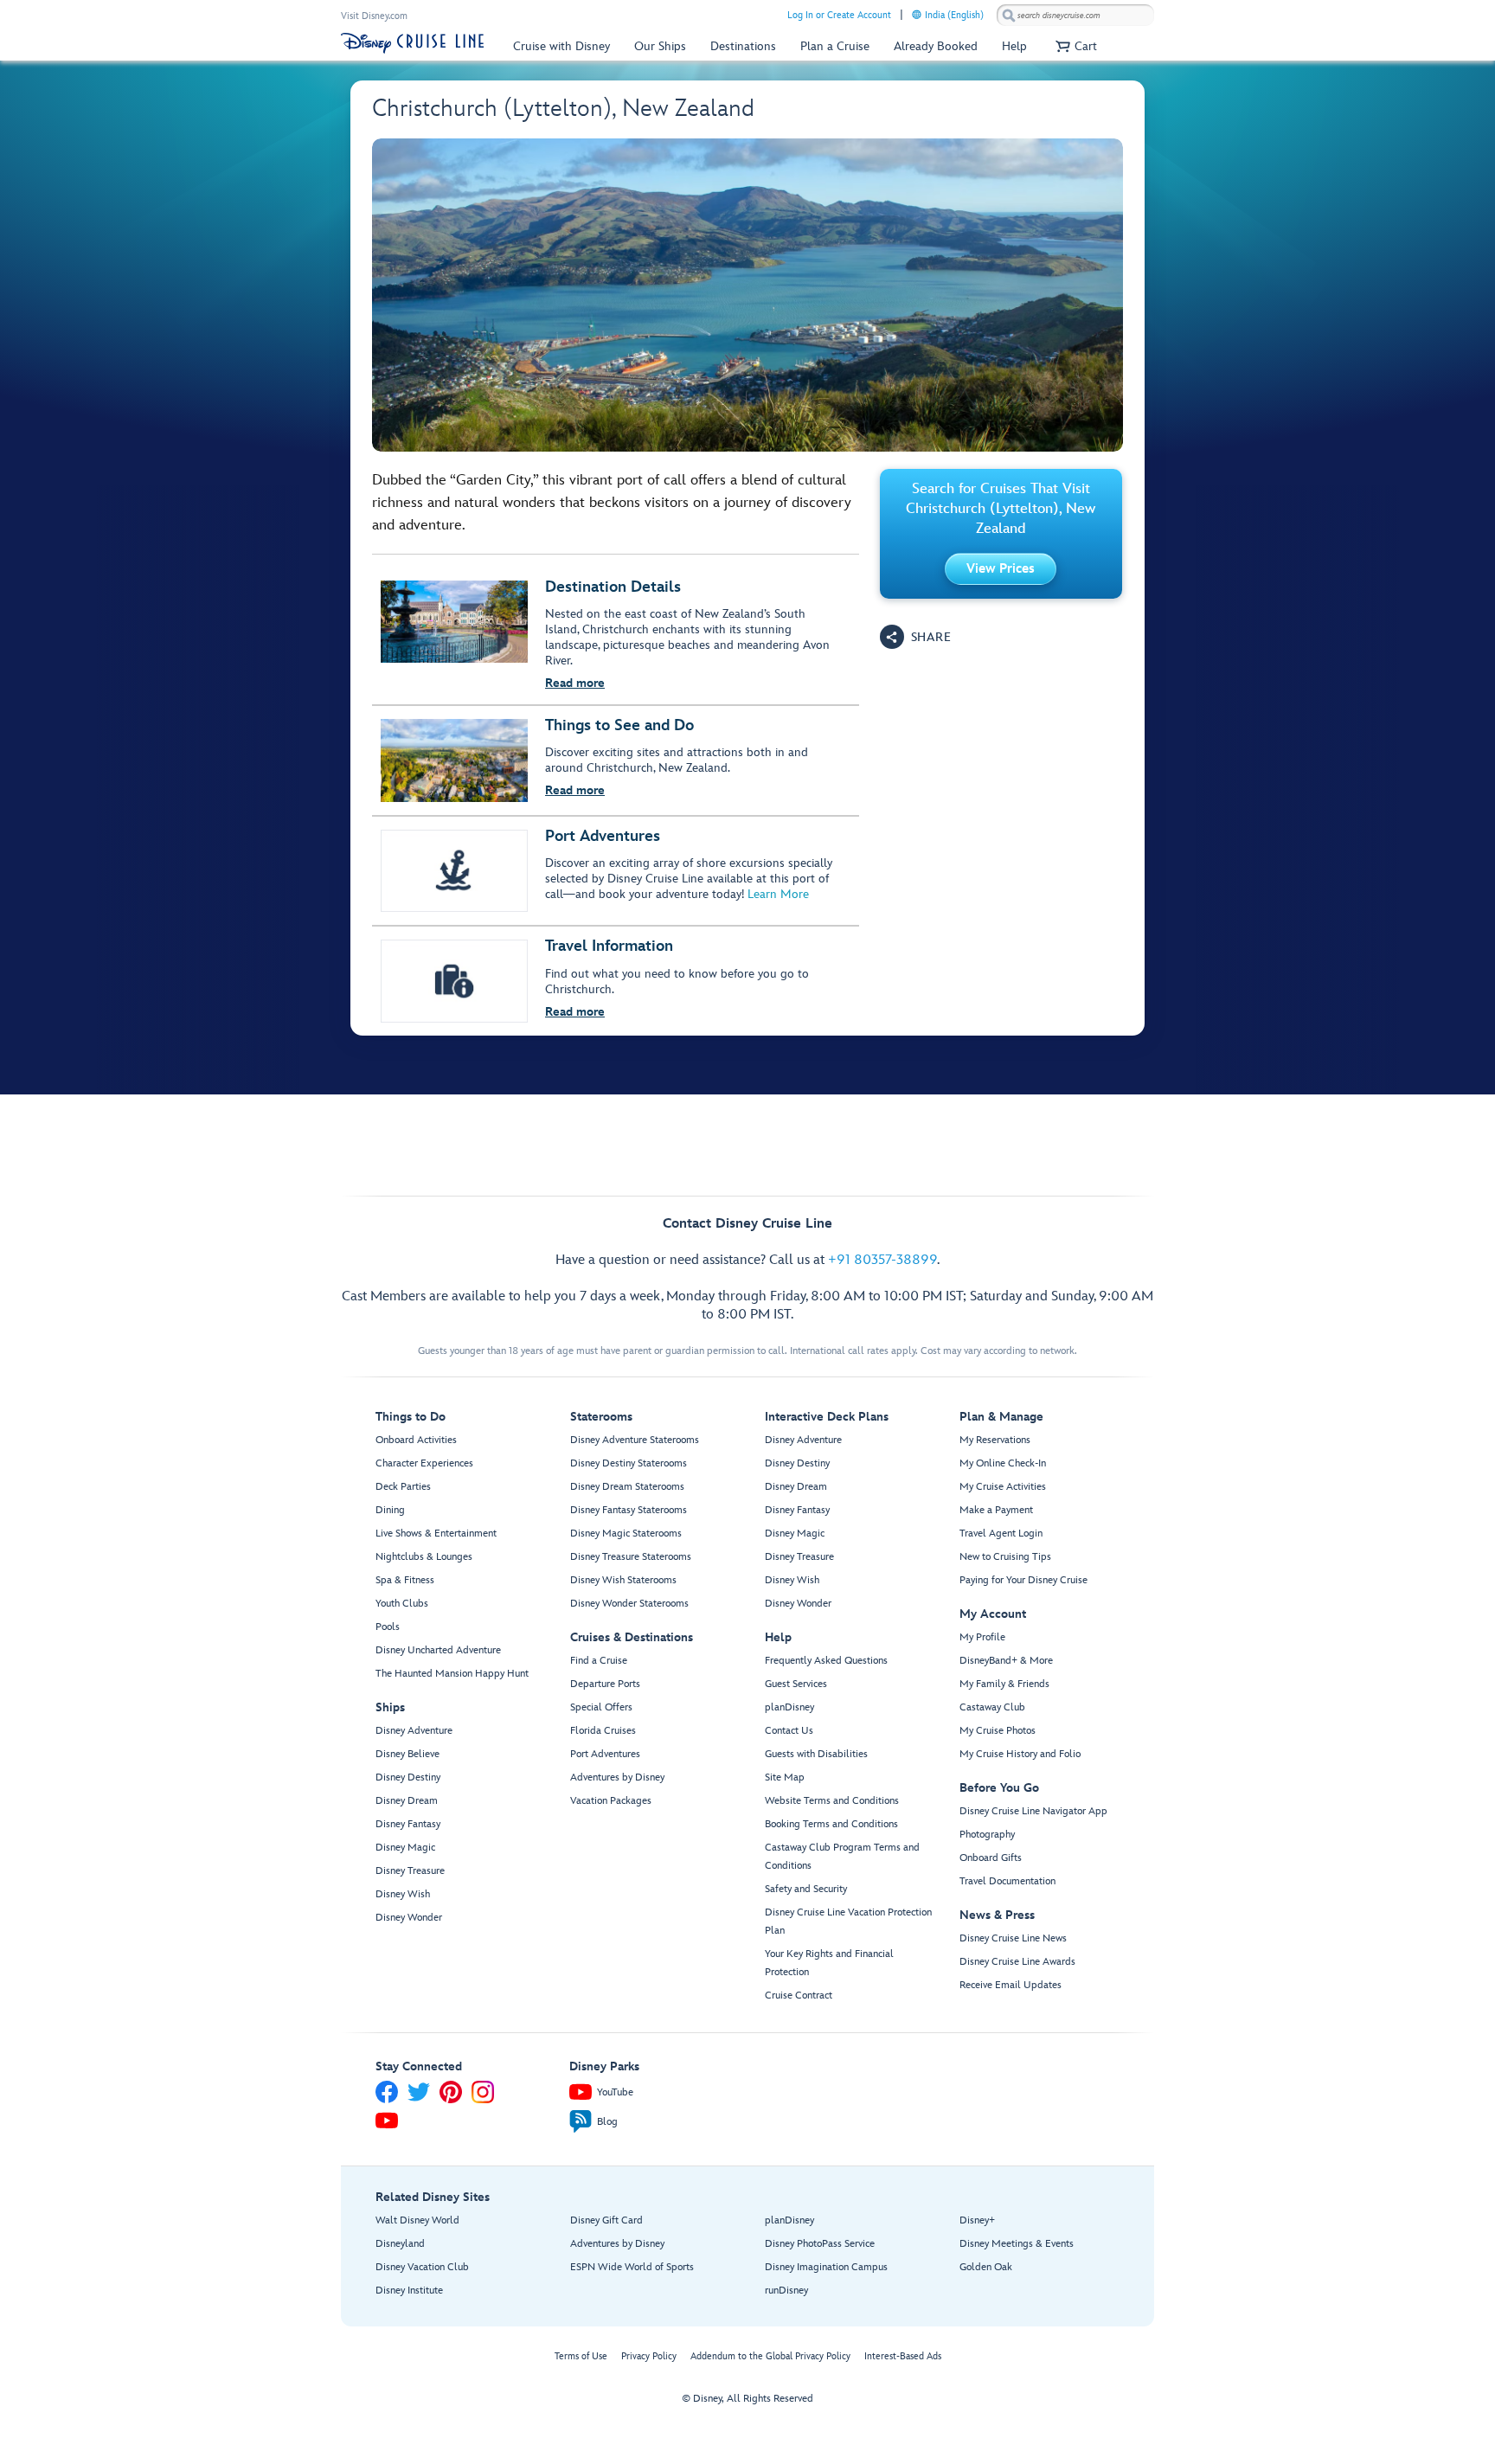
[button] (1074, 46)
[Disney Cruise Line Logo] (412, 43)
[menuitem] (917, 14)
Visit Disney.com (374, 16)
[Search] (1009, 15)
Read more (575, 683)
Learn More (778, 894)
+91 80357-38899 (882, 1260)
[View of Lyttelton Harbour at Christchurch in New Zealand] (747, 295)
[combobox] (1075, 16)
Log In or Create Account (839, 15)
